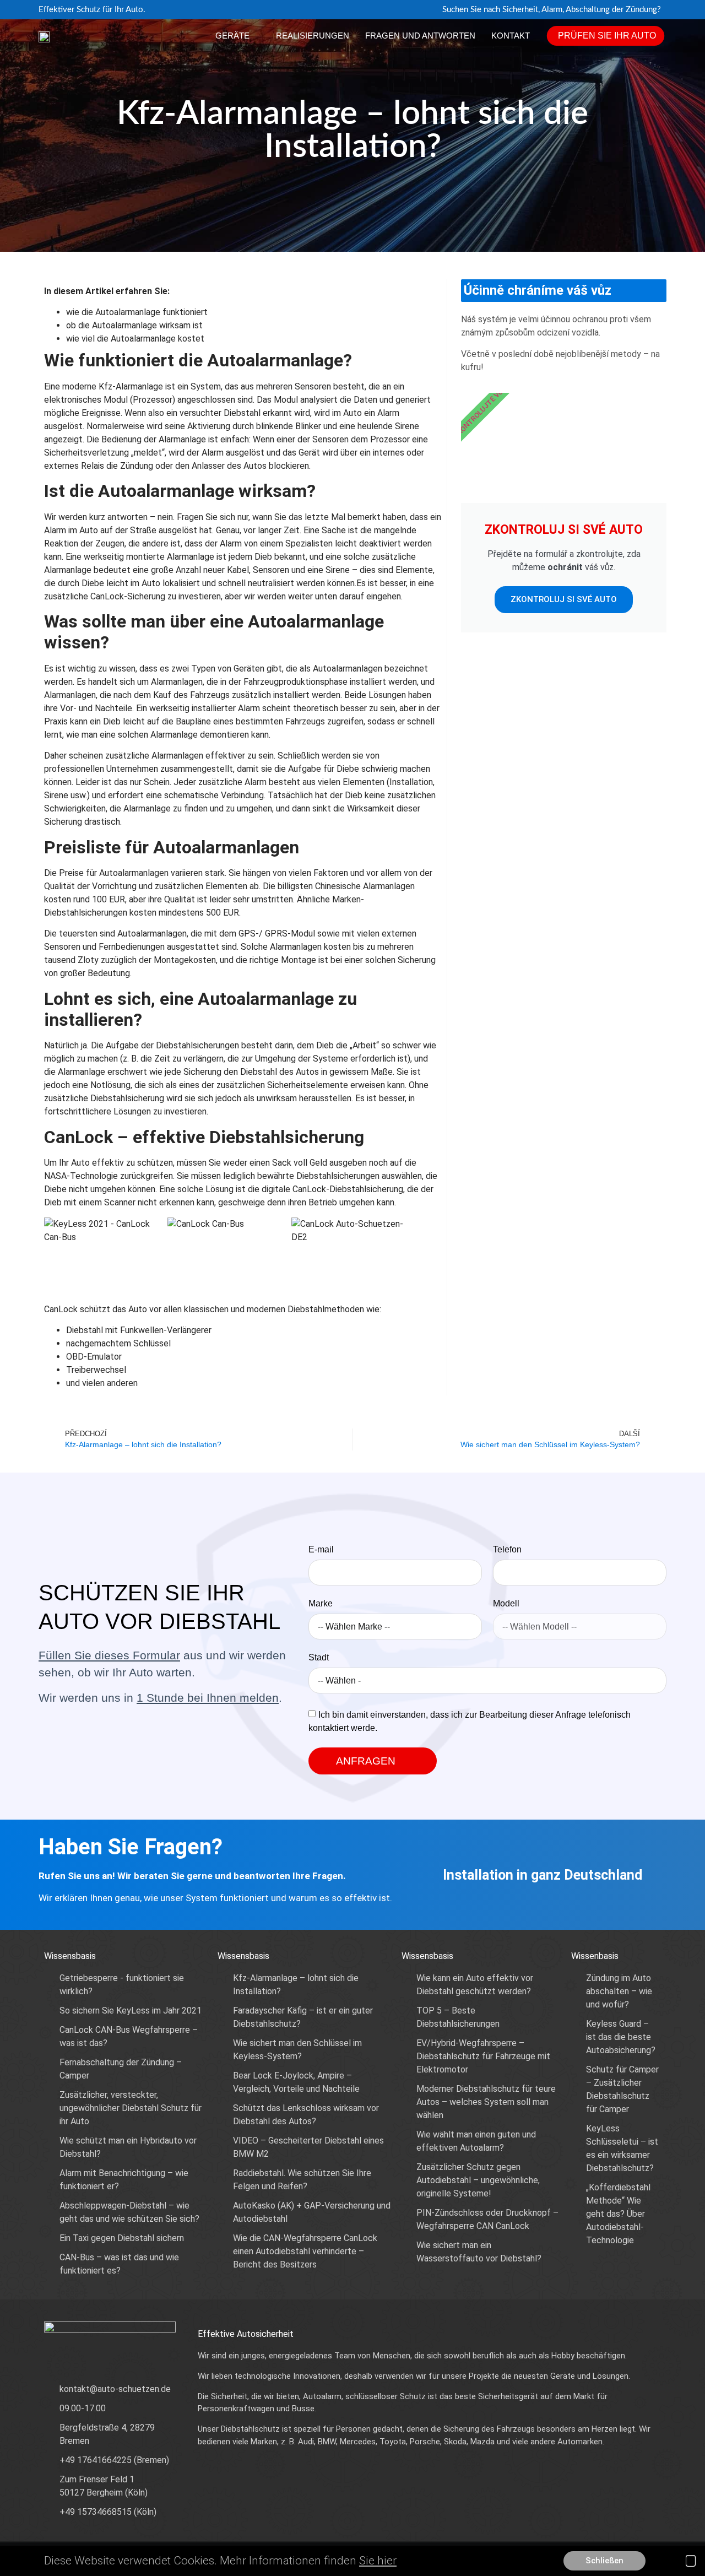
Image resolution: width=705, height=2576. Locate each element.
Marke (321, 1604)
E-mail (321, 1550)
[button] (691, 2561)
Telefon (507, 1550)
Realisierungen (313, 36)
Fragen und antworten (420, 36)
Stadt (319, 1658)
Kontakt (511, 36)
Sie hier (378, 2561)
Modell (506, 1604)
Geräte (232, 36)
